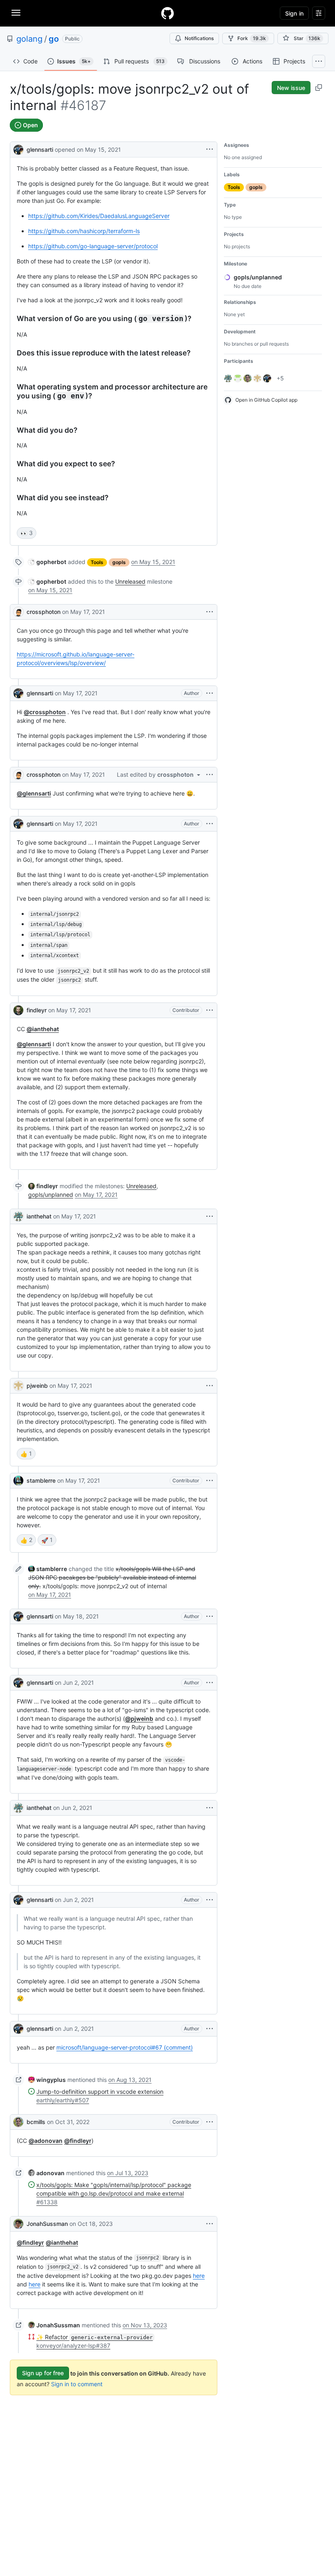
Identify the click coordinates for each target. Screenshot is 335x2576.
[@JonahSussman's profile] (18, 2224)
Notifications (199, 38)
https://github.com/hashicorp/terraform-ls (84, 231)
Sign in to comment (77, 2384)
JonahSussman (47, 2224)
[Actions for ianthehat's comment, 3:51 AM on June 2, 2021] (210, 1808)
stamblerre (41, 1480)
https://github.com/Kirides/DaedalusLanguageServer (99, 216)
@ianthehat (43, 1029)
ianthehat (39, 1216)
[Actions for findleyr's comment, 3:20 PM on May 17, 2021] (210, 1010)
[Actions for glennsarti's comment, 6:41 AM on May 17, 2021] (210, 693)
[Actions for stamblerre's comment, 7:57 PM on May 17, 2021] (210, 1481)
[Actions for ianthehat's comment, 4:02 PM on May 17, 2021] (210, 1216)
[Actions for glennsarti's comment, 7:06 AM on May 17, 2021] (210, 824)
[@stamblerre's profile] (18, 1481)
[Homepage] (167, 13)
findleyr (37, 1010)
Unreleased (130, 581)
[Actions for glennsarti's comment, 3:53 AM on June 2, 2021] (210, 1900)
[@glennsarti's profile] (18, 149)
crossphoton (44, 612)
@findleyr (78, 2141)
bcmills (36, 2122)
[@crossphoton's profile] (18, 612)
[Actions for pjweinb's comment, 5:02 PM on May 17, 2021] (210, 1386)
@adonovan (46, 2141)
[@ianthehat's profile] (18, 1216)
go (54, 39)
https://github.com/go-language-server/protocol (93, 246)
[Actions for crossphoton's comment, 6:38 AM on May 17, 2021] (210, 612)
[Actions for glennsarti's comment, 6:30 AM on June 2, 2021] (210, 2029)
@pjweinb (139, 1718)
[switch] (27, 533)
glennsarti (40, 149)
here (199, 2276)
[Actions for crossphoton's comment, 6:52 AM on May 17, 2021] (210, 775)
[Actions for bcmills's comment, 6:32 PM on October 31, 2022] (210, 2122)
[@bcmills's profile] (18, 2122)
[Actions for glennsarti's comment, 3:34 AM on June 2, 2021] (210, 1683)
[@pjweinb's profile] (18, 1386)
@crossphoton (45, 712)
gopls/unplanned (51, 1195)
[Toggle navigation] (16, 13)
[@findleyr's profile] (18, 1010)
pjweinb (37, 1386)
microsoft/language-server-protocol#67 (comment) (125, 2047)
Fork (252, 38)
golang (29, 39)
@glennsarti (34, 793)
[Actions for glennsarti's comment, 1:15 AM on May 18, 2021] (210, 1616)
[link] (47, 562)
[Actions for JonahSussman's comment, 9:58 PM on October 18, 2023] (210, 2224)
